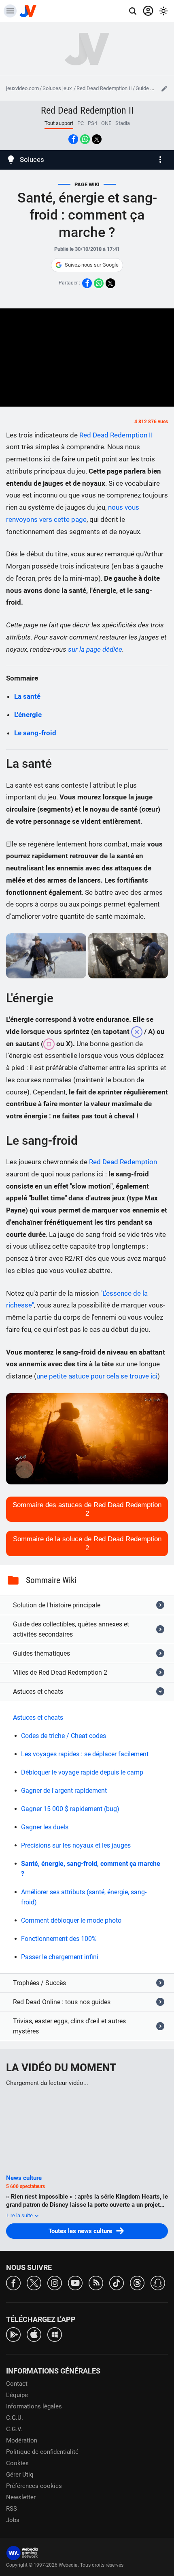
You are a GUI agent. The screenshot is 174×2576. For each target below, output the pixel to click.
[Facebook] (13, 2282)
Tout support (59, 123)
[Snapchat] (158, 2282)
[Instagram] (55, 2282)
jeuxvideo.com (22, 88)
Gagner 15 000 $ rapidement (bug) (70, 1809)
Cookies (17, 2463)
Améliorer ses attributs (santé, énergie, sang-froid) (84, 1897)
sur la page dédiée (95, 649)
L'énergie (28, 715)
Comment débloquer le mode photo (71, 1920)
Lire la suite (20, 2215)
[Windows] (55, 2334)
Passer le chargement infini (60, 1957)
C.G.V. (14, 2429)
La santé (27, 696)
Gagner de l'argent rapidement (64, 1791)
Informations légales (34, 2406)
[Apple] (34, 2334)
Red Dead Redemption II (104, 88)
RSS (12, 2509)
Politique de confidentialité (42, 2452)
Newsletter (21, 2497)
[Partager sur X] (97, 139)
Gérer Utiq (20, 2475)
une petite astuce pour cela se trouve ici (97, 1376)
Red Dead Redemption (123, 1162)
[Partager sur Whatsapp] (85, 139)
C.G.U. (15, 2418)
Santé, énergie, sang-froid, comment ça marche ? (91, 1869)
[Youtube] (75, 2282)
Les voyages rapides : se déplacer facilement (85, 1754)
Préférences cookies (34, 2486)
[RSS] (96, 2282)
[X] (34, 2282)
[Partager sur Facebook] (73, 139)
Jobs (13, 2520)
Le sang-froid (35, 733)
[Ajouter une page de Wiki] (164, 88)
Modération (22, 2440)
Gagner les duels (45, 1827)
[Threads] (137, 2282)
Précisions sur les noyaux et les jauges (76, 1845)
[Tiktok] (117, 2282)
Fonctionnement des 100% (59, 1939)
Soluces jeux (58, 88)
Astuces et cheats (38, 1718)
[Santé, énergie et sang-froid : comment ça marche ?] (46, 956)
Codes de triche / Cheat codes (64, 1736)
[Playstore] (13, 2334)
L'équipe (17, 2395)
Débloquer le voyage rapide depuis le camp (82, 1772)
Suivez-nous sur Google (92, 265)
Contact (17, 2384)
